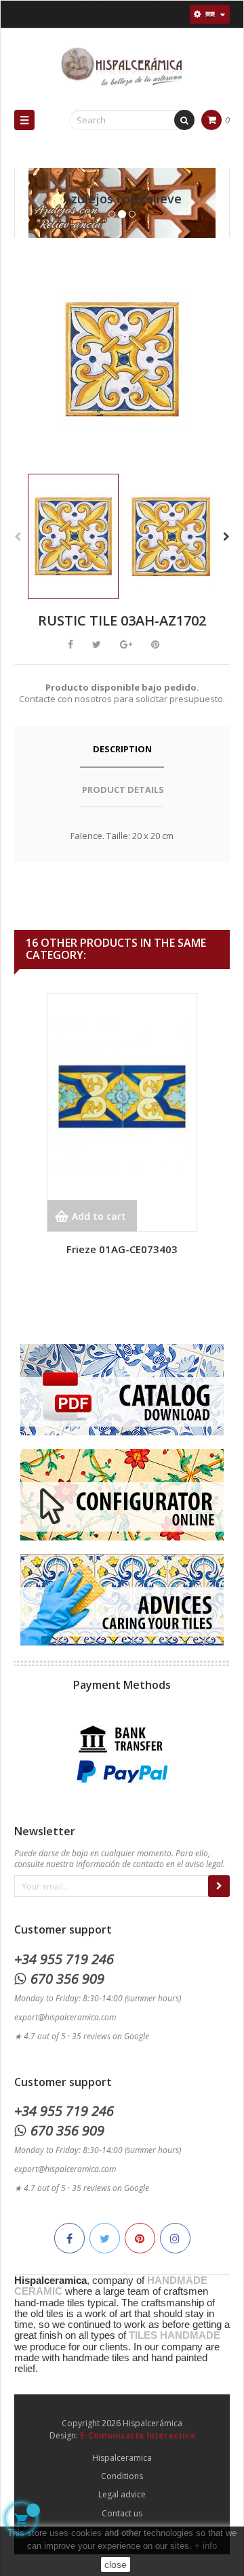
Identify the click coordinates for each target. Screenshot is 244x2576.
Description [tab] (122, 749)
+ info (206, 2546)
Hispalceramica (122, 2458)
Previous (18, 537)
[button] (35, 217)
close (116, 2564)
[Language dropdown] (210, 14)
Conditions (122, 2476)
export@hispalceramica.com (65, 2017)
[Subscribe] (219, 1886)
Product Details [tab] (123, 790)
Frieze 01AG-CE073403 (122, 1249)
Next (226, 537)
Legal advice (122, 2494)
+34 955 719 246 (64, 1959)
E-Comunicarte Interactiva (138, 2435)
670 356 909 (67, 1979)
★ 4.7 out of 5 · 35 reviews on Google (82, 2036)
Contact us (122, 2513)
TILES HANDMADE (175, 2335)
